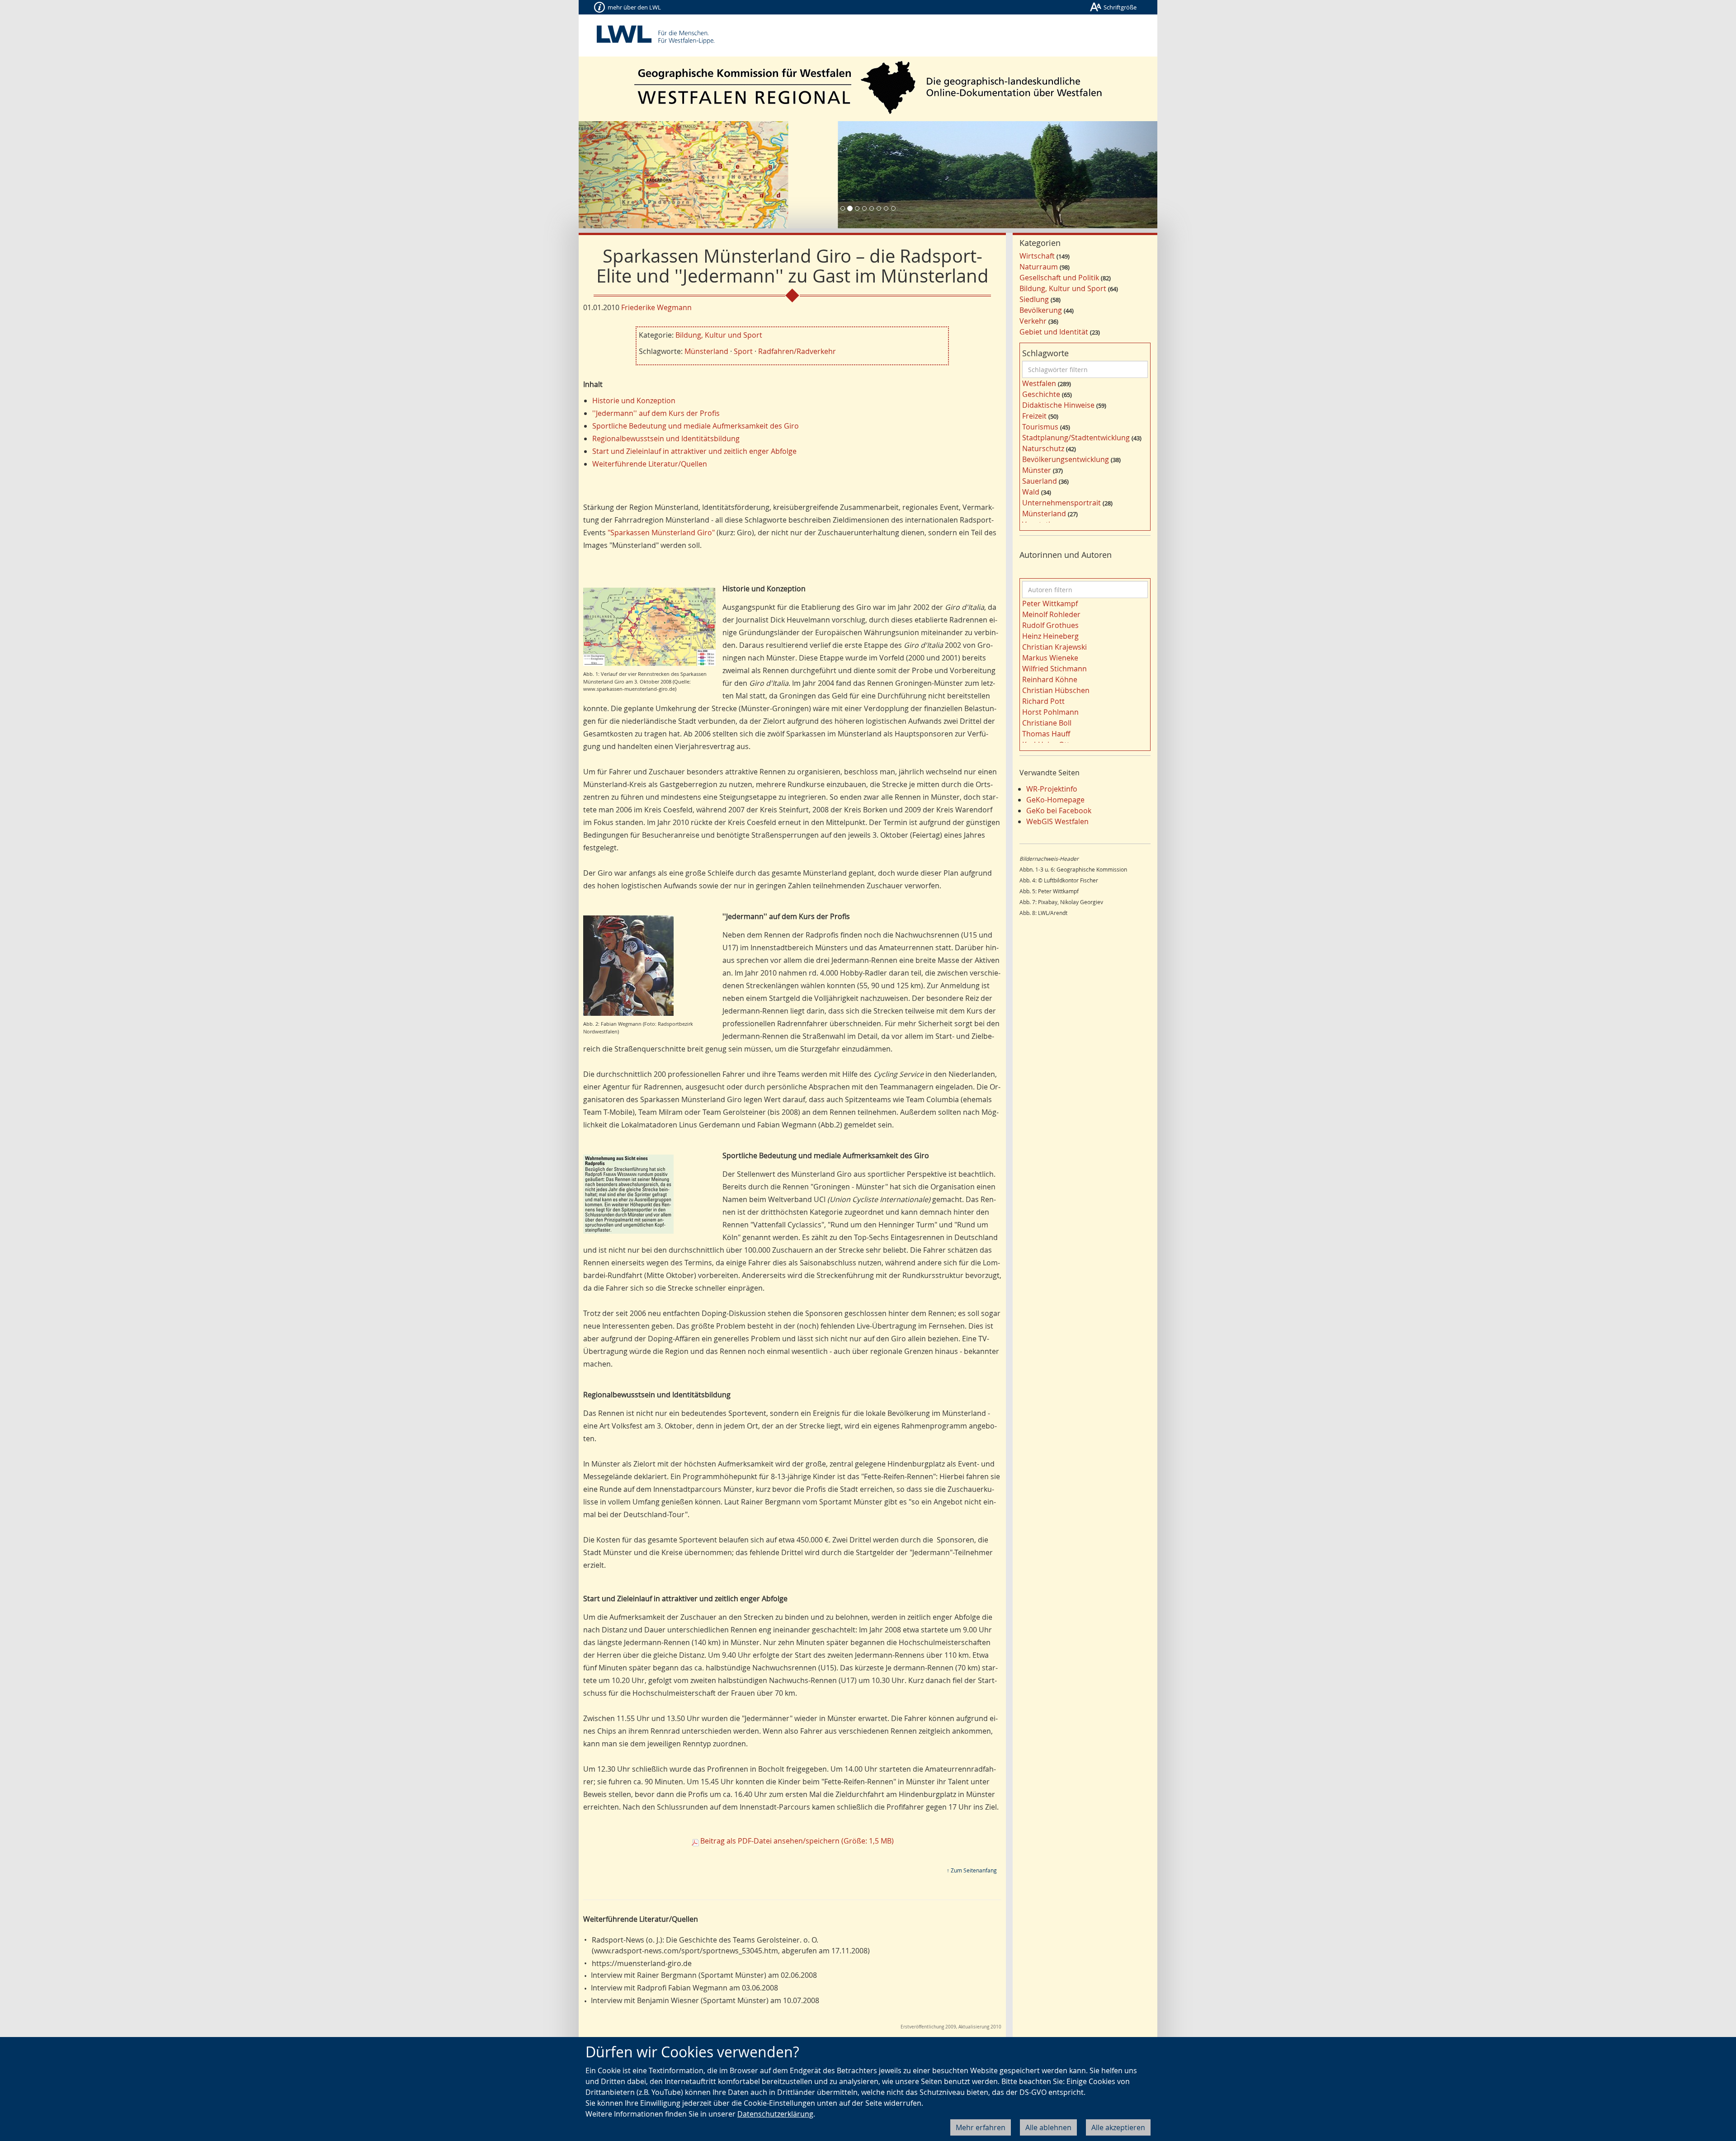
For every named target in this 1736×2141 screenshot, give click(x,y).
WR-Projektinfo (1052, 789)
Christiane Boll (1047, 723)
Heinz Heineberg (1050, 636)
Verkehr (1033, 321)
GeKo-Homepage (1055, 800)
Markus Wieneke (1050, 658)
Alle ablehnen (1048, 2127)
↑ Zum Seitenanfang (972, 1870)
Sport (743, 351)
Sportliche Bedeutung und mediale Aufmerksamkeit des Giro (696, 426)
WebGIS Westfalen (1057, 821)
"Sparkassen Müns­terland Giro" (661, 533)
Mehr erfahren (981, 2127)
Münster (1037, 470)
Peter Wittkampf (1050, 604)
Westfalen (1039, 383)
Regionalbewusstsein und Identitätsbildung (666, 439)
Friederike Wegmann (656, 307)
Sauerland (1040, 481)
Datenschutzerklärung (775, 2114)
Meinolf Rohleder (1051, 614)
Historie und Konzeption (634, 401)
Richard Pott (1043, 701)
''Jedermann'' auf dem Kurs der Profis (656, 413)
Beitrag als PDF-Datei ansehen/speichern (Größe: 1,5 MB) (797, 1841)
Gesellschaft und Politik (1059, 278)
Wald (1031, 492)
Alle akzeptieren (1118, 2127)
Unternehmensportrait (1061, 503)
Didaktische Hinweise (1058, 405)
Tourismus (1040, 427)
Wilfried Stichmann (1054, 669)
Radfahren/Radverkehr (797, 351)
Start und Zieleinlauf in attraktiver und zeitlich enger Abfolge (694, 451)
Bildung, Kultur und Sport (719, 335)
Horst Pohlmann (1050, 712)
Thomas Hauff (1046, 734)
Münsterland (706, 351)
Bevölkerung (1041, 310)
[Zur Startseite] (868, 87)
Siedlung (1034, 299)
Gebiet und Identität (1054, 332)
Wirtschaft (1037, 256)
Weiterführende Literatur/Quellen (650, 464)
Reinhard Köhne (1050, 679)
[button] (622, 175)
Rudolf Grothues (1050, 625)
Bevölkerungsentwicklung (1066, 459)
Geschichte (1041, 394)
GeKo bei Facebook (1059, 811)
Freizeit (1034, 416)
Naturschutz (1043, 448)
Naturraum (1039, 267)
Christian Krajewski (1054, 647)
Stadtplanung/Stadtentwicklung (1076, 438)
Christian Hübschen (1056, 690)
